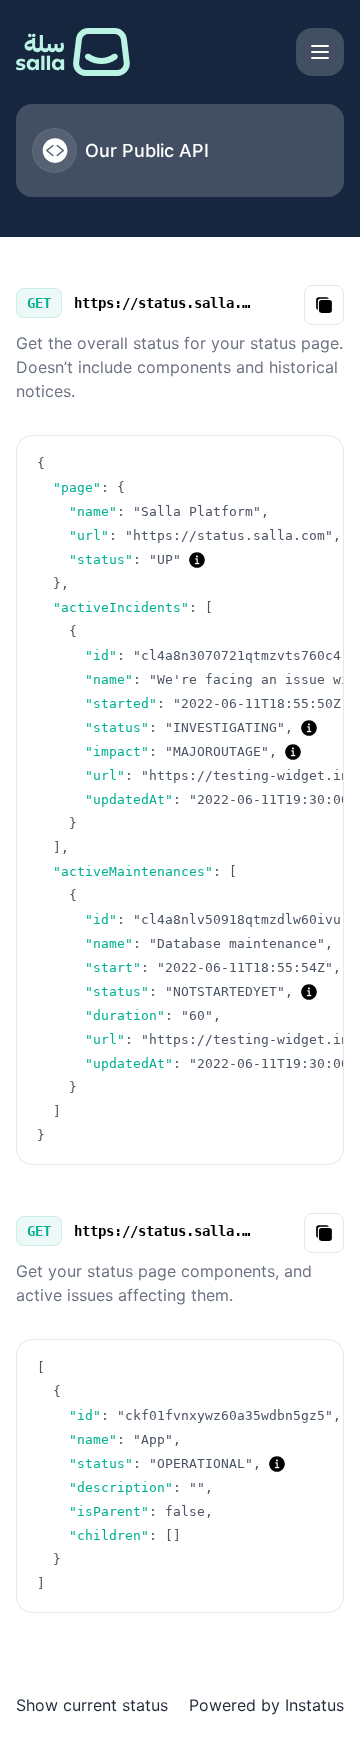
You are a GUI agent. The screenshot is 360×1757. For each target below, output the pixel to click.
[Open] (320, 52)
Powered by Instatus (266, 1705)
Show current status (92, 1705)
